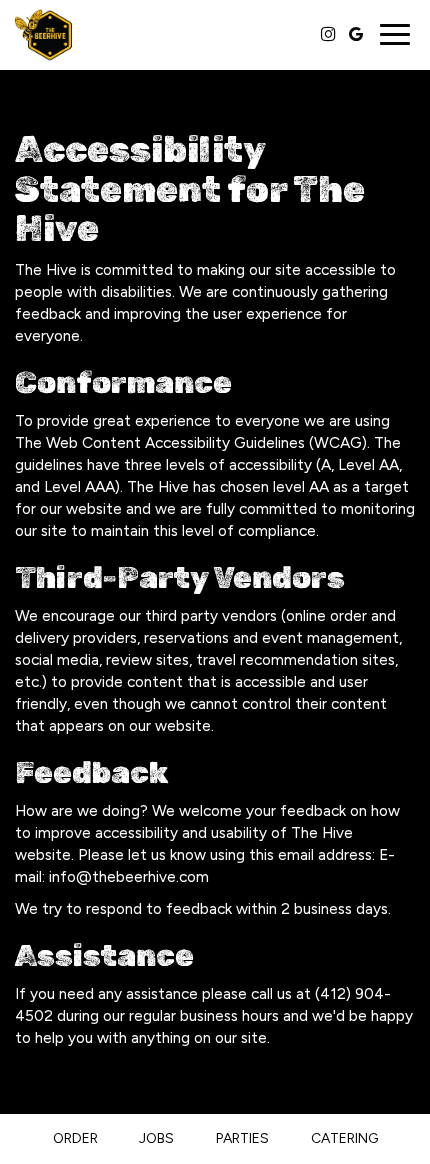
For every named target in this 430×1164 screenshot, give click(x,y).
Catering (344, 1138)
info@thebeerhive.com (129, 876)
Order (75, 1138)
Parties (242, 1138)
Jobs (156, 1138)
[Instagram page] (328, 34)
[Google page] (356, 34)
